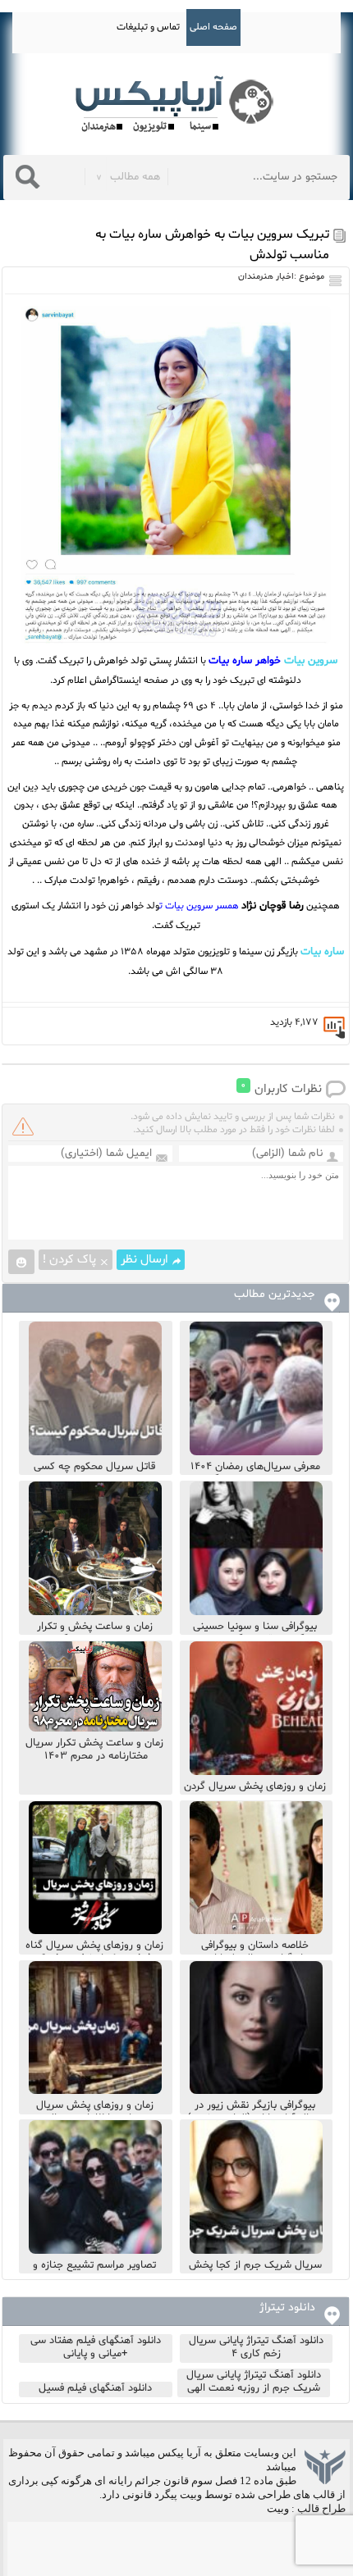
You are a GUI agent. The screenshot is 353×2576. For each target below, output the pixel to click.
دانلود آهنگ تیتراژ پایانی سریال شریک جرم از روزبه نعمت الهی (254, 2382)
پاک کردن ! (69, 1260)
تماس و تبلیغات (148, 27)
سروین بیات (311, 661)
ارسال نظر (144, 1260)
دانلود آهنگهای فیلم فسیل (95, 2388)
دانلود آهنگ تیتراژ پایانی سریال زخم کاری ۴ (256, 2347)
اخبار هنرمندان (266, 277)
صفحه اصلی (213, 27)
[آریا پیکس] (176, 105)
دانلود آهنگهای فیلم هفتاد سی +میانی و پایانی (96, 2347)
